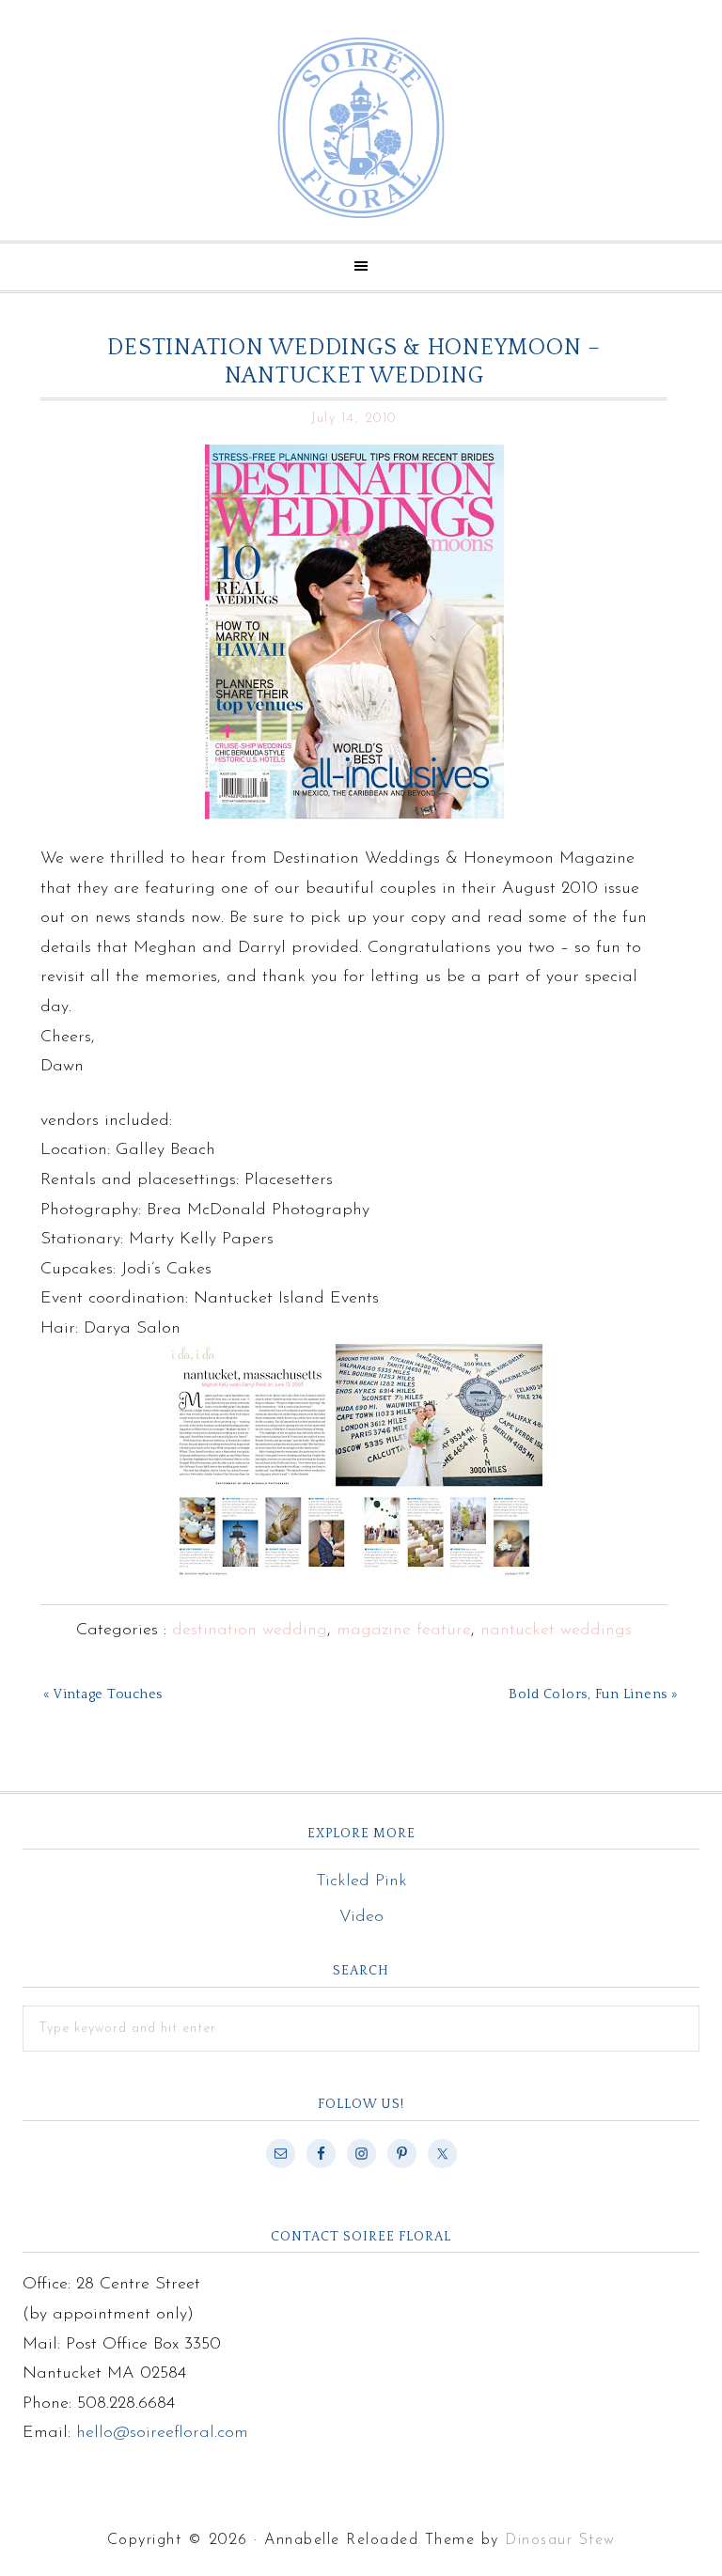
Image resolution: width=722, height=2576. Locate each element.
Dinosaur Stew (560, 2540)
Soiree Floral (361, 128)
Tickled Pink (361, 1881)
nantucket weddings (556, 1631)
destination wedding (250, 1631)
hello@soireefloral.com (162, 2433)
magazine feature (404, 1631)
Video (361, 1917)
